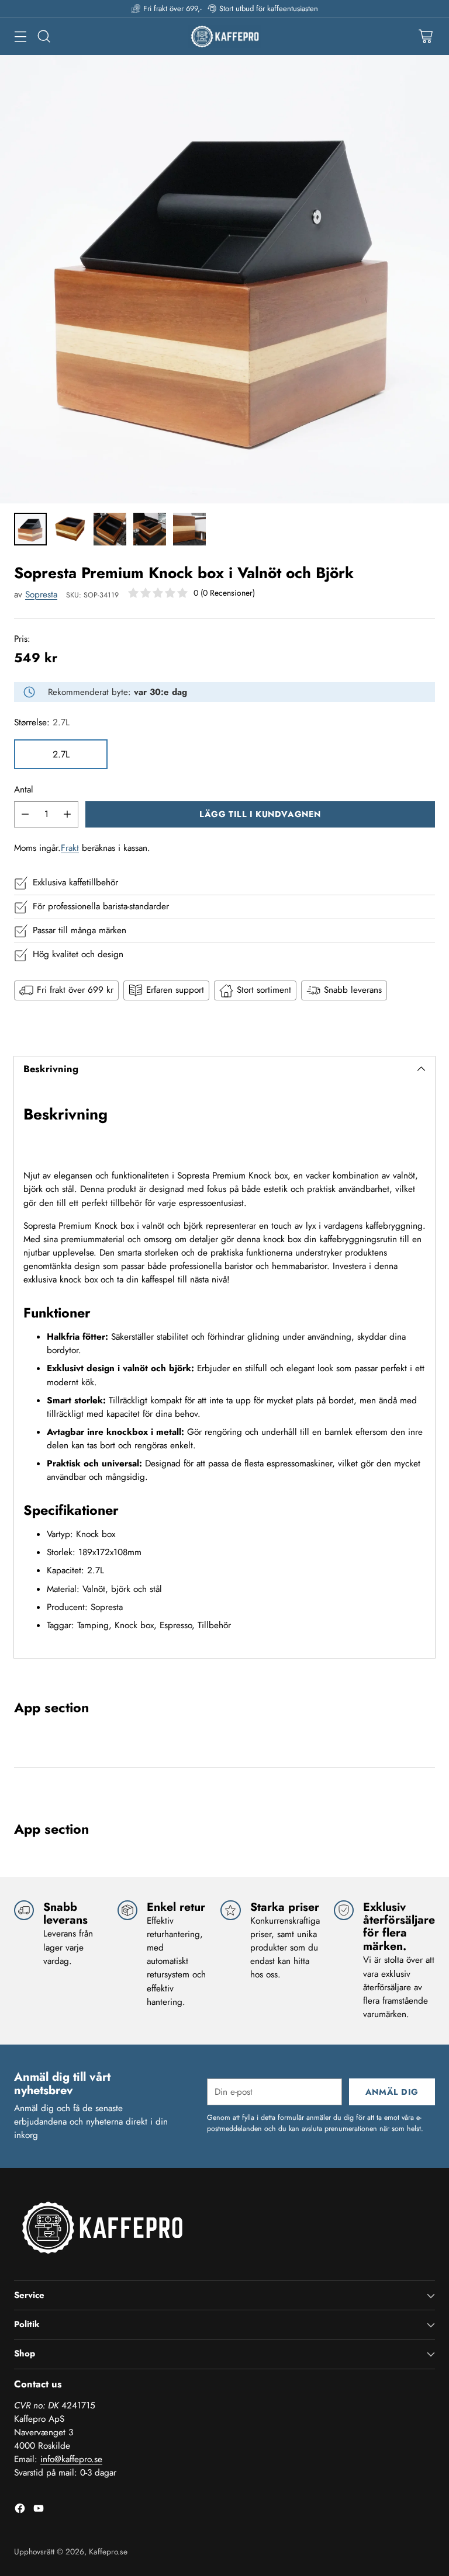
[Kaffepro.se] (225, 36)
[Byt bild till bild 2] (70, 529)
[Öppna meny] (20, 36)
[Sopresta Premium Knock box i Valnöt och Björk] (224, 279)
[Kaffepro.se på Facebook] (20, 2510)
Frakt (70, 848)
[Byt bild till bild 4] (150, 529)
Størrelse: (42, 722)
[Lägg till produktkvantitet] (67, 814)
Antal (24, 790)
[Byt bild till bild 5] (189, 529)
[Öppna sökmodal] (44, 36)
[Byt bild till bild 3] (110, 529)
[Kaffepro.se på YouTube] (39, 2510)
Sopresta (41, 595)
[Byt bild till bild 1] (30, 529)
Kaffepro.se (108, 2551)
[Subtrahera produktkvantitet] (25, 814)
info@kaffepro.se (71, 2459)
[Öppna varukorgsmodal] (425, 36)
